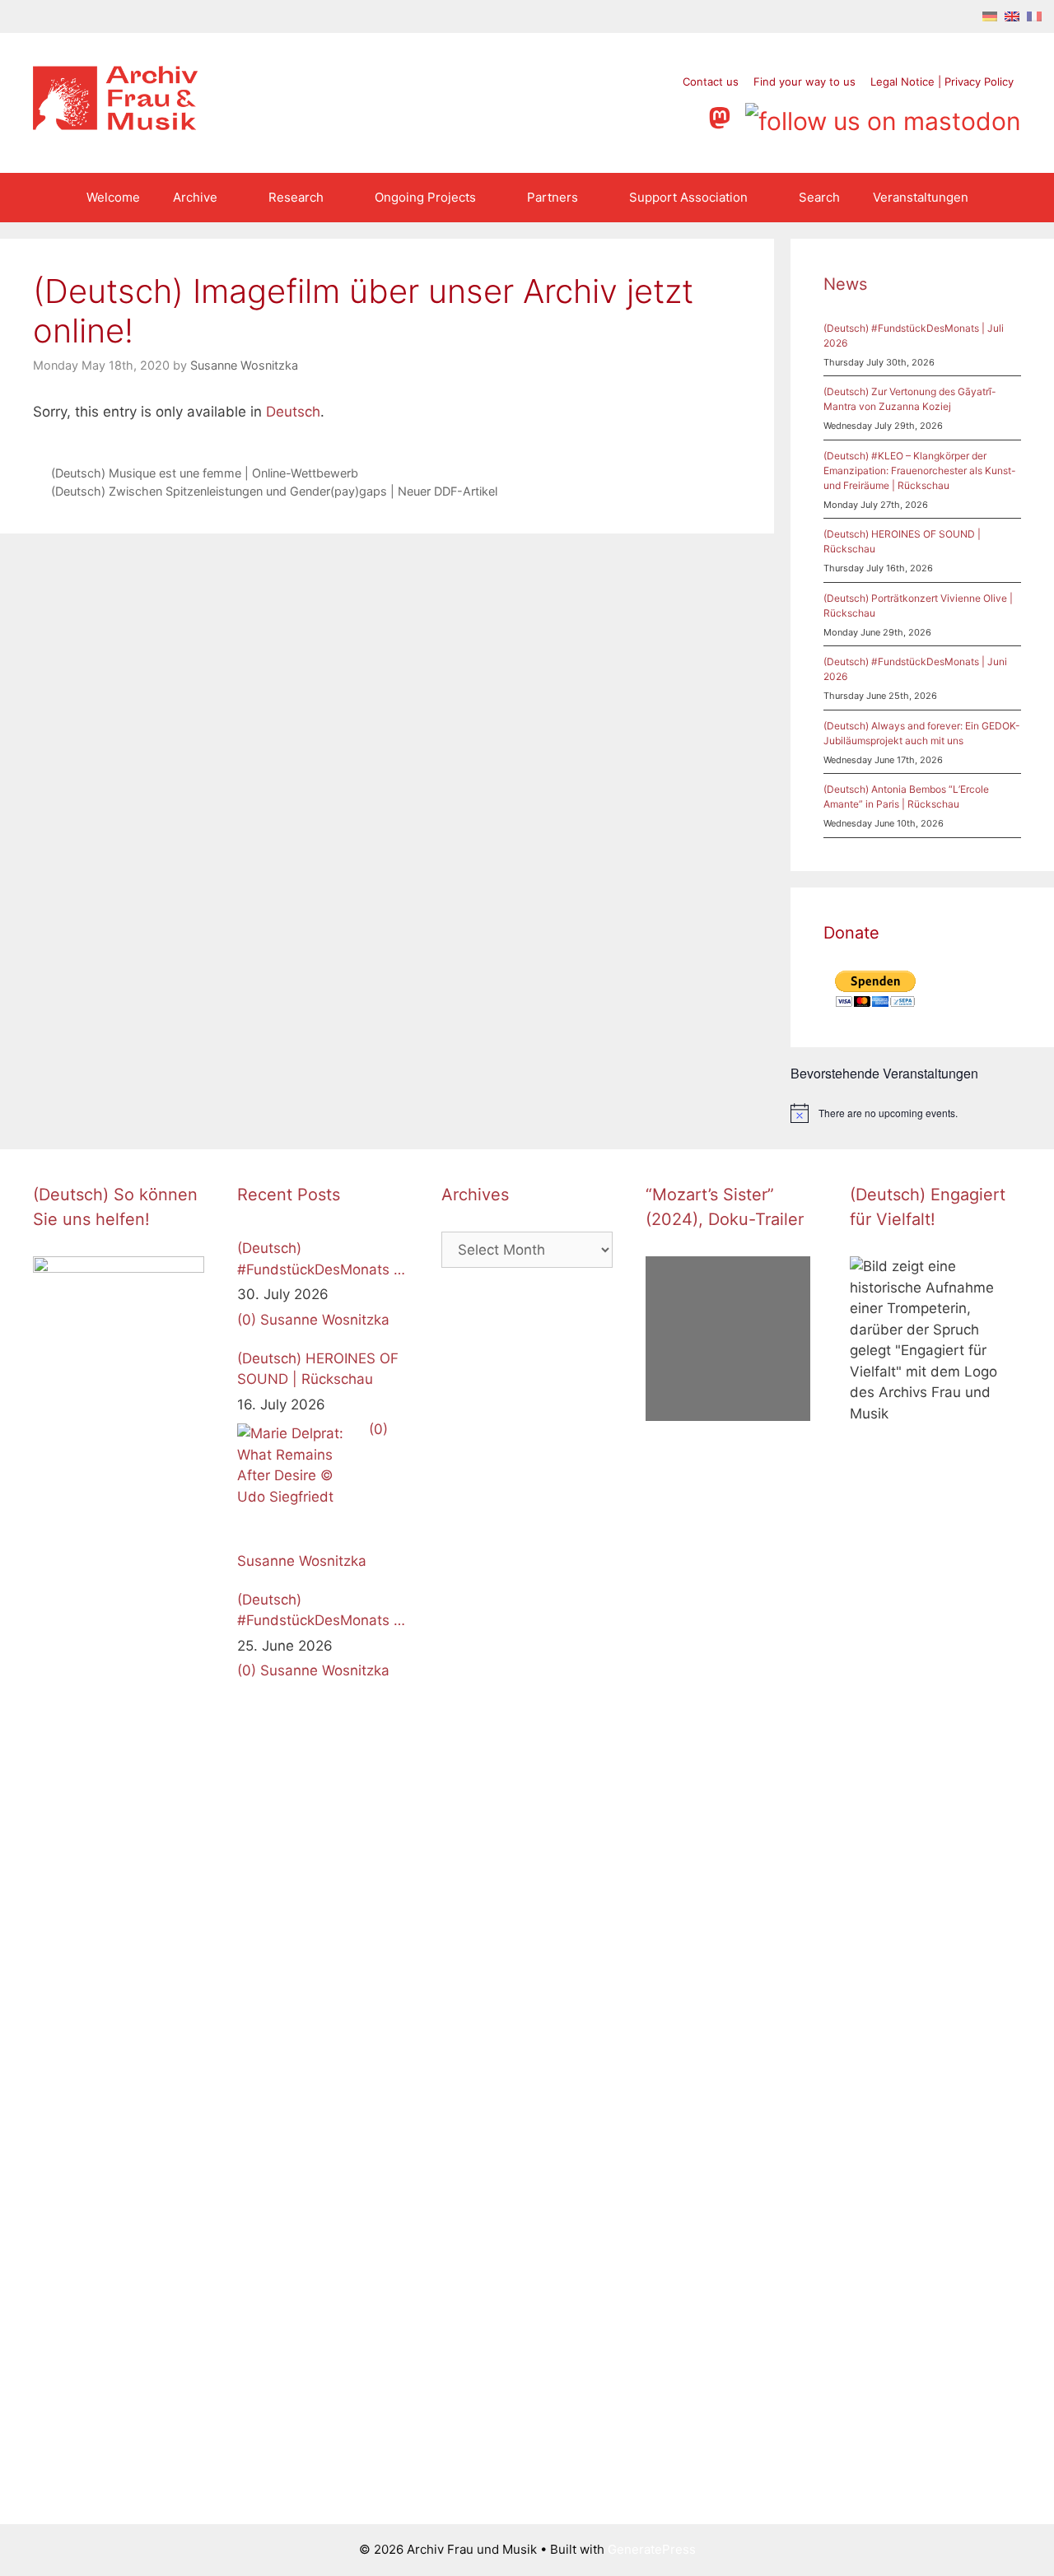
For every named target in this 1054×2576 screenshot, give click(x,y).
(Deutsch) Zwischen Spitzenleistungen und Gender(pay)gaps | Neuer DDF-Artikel (274, 491)
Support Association (688, 197)
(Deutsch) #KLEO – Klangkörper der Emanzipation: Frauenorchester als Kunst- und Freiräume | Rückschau (920, 470)
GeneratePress (652, 2549)
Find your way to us (804, 82)
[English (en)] (1012, 16)
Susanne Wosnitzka (325, 1320)
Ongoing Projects (425, 197)
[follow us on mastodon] (723, 115)
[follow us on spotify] (687, 115)
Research (296, 197)
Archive (195, 197)
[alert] (922, 1113)
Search (819, 197)
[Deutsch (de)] (990, 16)
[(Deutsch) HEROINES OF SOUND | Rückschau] (299, 1485)
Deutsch (293, 412)
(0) (247, 1320)
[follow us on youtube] (656, 115)
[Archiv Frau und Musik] (115, 125)
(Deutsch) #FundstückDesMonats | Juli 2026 (318, 1260)
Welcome (113, 197)
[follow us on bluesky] (883, 115)
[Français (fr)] (1034, 16)
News (845, 284)
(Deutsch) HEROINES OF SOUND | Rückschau (318, 1369)
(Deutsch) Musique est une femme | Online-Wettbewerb (205, 473)
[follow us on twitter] (562, 115)
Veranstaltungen (921, 197)
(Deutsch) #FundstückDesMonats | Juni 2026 (318, 1612)
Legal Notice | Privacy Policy (942, 82)
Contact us (711, 82)
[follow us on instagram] (625, 115)
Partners (553, 197)
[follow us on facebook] (593, 115)
